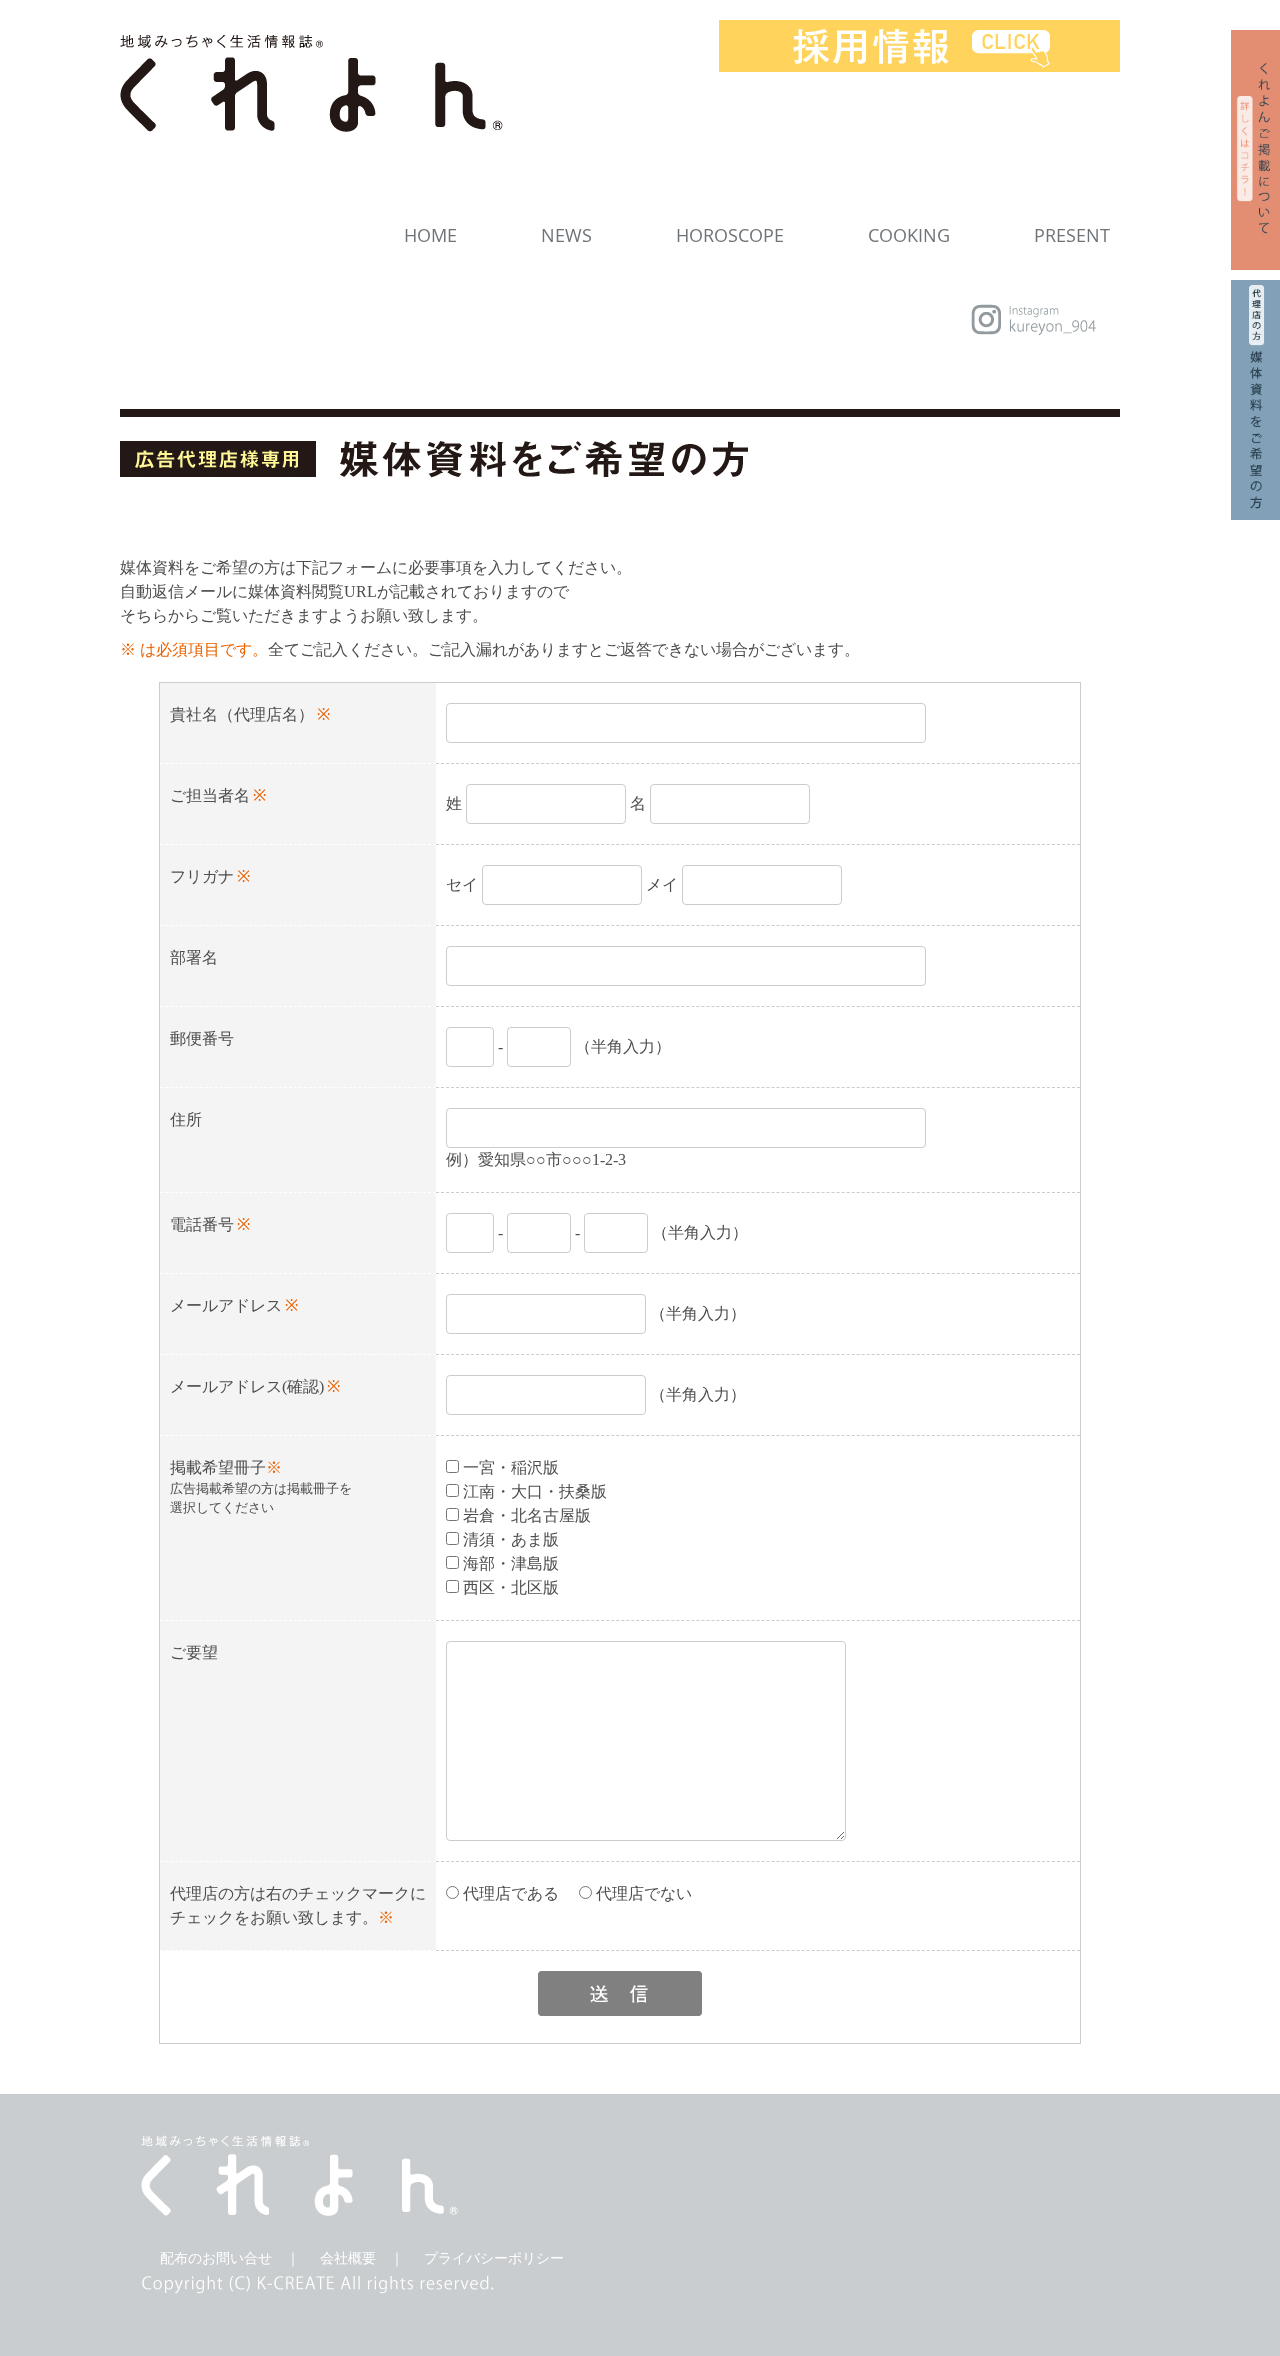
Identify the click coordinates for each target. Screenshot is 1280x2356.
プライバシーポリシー (494, 2258)
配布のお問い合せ (216, 2258)
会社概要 (348, 2258)
